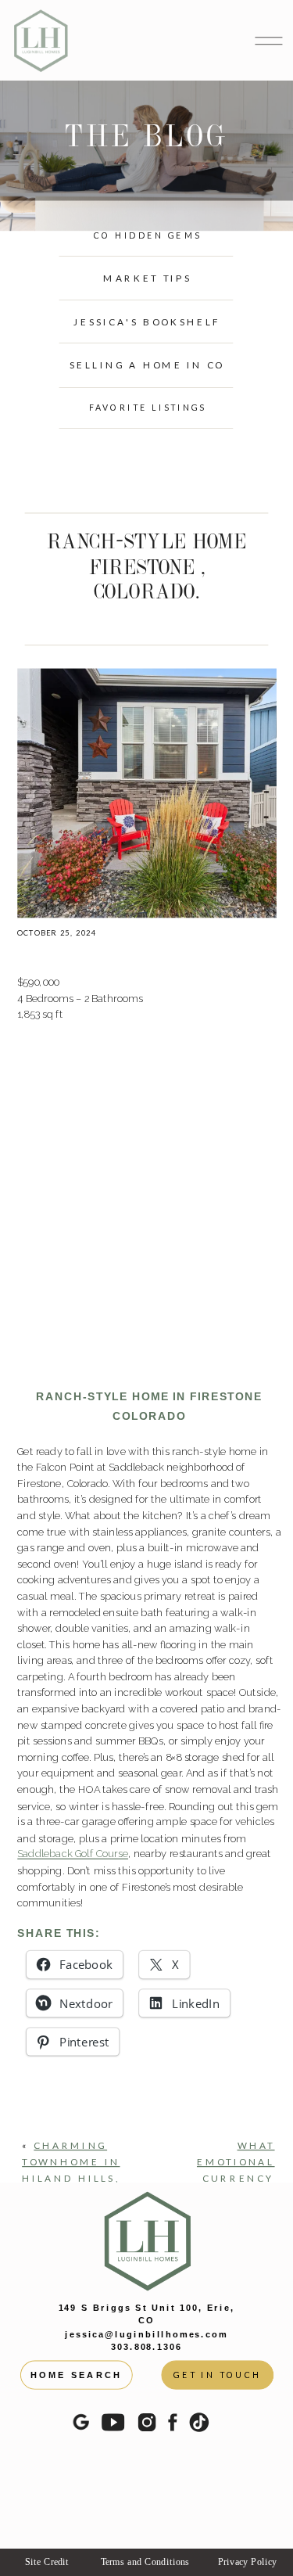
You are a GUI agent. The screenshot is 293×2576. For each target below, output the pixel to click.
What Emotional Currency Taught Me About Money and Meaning (234, 2195)
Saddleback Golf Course (73, 1854)
